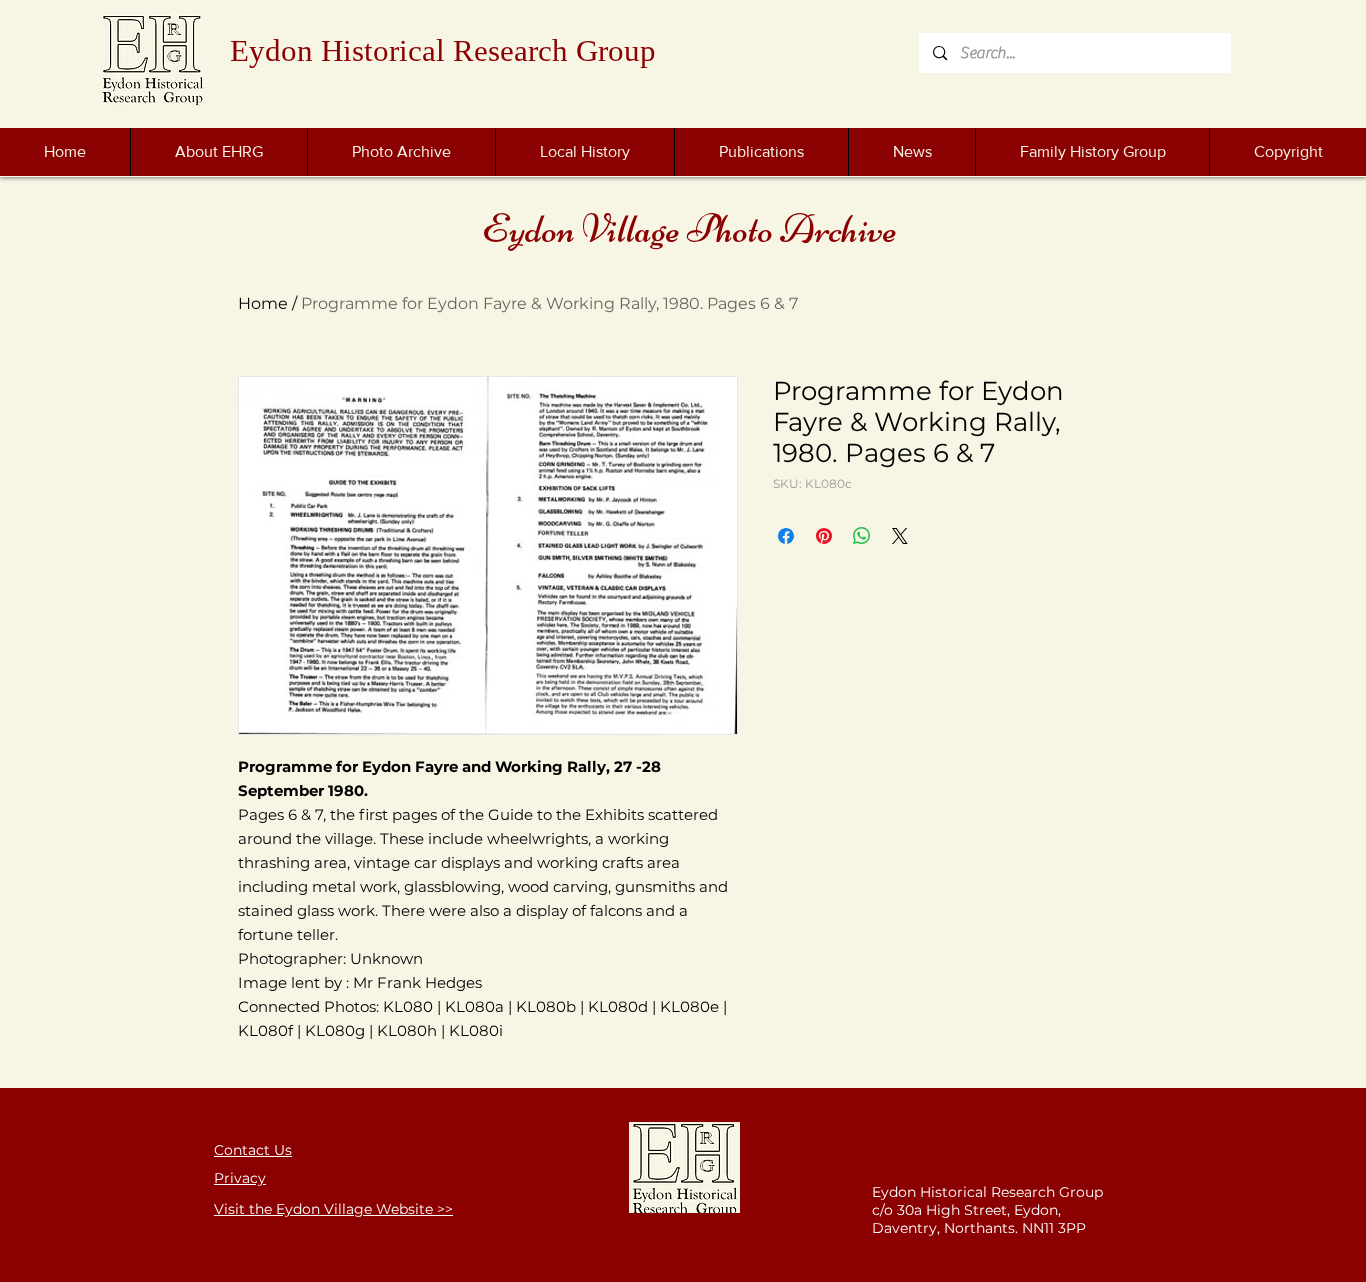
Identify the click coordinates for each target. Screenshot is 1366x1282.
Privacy (240, 1178)
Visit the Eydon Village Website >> (333, 1209)
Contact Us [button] (253, 1150)
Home (263, 303)
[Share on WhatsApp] (862, 536)
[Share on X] (900, 536)
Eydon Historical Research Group (443, 50)
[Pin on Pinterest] (824, 536)
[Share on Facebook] (786, 536)
